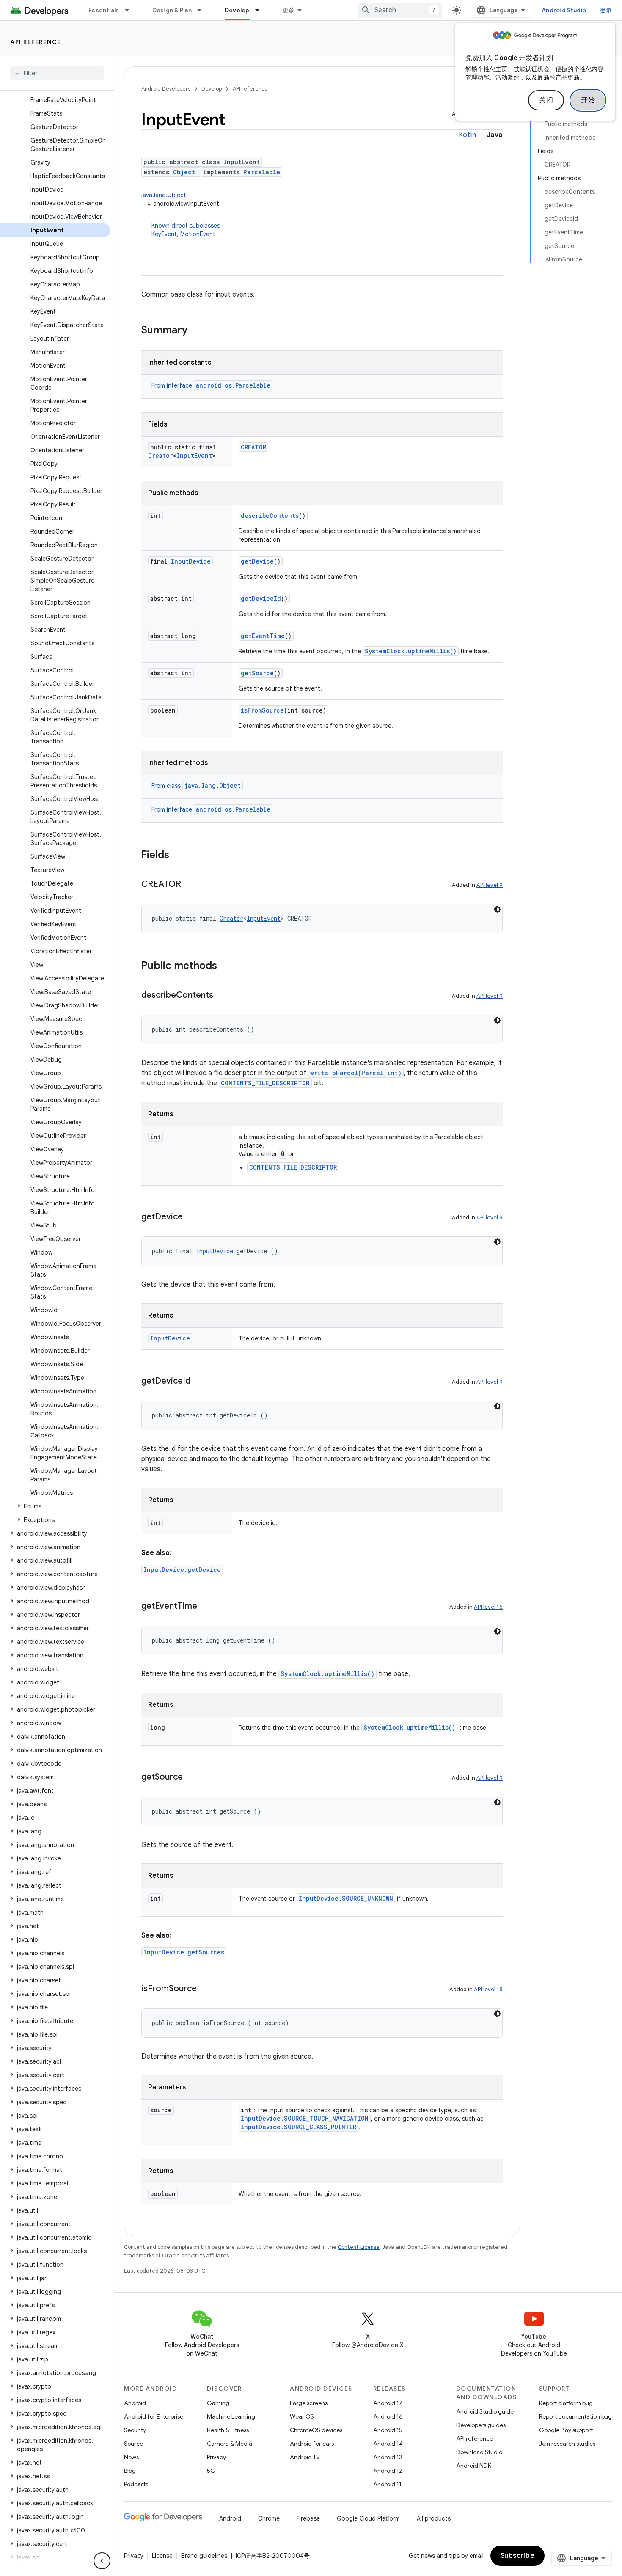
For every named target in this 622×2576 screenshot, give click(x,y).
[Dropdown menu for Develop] (261, 10)
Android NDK (474, 2466)
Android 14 (388, 2444)
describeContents (270, 516)
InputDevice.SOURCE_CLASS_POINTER (299, 2127)
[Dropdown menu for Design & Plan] (203, 10)
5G (211, 2471)
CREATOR (253, 447)
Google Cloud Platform (368, 2518)
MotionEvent (198, 234)
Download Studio (479, 2452)
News (131, 2457)
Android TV (305, 2457)
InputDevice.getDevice (182, 1570)
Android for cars (312, 2444)
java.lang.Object (164, 195)
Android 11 (387, 2484)
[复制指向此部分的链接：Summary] (196, 331)
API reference (36, 42)
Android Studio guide (485, 2411)
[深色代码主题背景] (497, 909)
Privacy (216, 2457)
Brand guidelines (204, 2556)
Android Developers (166, 89)
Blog (130, 2471)
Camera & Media (230, 2444)
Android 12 (388, 2471)
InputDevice (191, 561)
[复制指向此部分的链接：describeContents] (222, 996)
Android (135, 2403)
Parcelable (262, 172)
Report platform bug (566, 2403)
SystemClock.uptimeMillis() (411, 651)
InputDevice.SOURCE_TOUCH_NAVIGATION (305, 2118)
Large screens (309, 2403)
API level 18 (488, 1989)
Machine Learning (231, 2416)
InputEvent (194, 455)
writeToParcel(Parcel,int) (356, 1073)
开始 (588, 100)
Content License (359, 2247)
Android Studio (564, 10)
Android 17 (388, 2403)
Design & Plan (172, 10)
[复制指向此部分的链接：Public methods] (226, 966)
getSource (257, 673)
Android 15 (388, 2430)
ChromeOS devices (316, 2430)
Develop (237, 10)
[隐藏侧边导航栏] (102, 2561)
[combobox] (400, 10)
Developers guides (481, 2425)
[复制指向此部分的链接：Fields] (178, 856)
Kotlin (467, 135)
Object (184, 172)
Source (133, 2444)
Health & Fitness (228, 2430)
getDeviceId (261, 599)
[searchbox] (57, 73)
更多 (289, 10)
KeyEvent (164, 234)
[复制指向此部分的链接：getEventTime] (206, 1607)
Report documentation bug (575, 2416)
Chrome (269, 2518)
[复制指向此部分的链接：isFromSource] (205, 1989)
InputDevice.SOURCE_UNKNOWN (346, 1898)
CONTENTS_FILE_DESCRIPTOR (265, 1083)
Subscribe (518, 2556)
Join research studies (567, 2444)
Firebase (308, 2518)
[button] (55, 1506)
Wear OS (302, 2416)
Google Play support (566, 2430)
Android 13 (388, 2457)
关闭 (546, 100)
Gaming (218, 2403)
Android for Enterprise (154, 2416)
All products (434, 2518)
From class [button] (196, 786)
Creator (161, 455)
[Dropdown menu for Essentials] (131, 10)
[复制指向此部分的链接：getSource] (191, 1778)
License (162, 2556)
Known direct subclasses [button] (186, 230)
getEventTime (263, 636)
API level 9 (490, 885)
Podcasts (136, 2484)
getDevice (257, 561)
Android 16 (388, 2416)
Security (135, 2430)
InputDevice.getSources (184, 1952)
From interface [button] (211, 385)
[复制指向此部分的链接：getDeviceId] (199, 1382)
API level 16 (488, 1607)
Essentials (104, 10)
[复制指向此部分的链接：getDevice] (191, 1217)
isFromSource (262, 710)
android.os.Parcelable (233, 385)
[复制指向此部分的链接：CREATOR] (190, 885)
